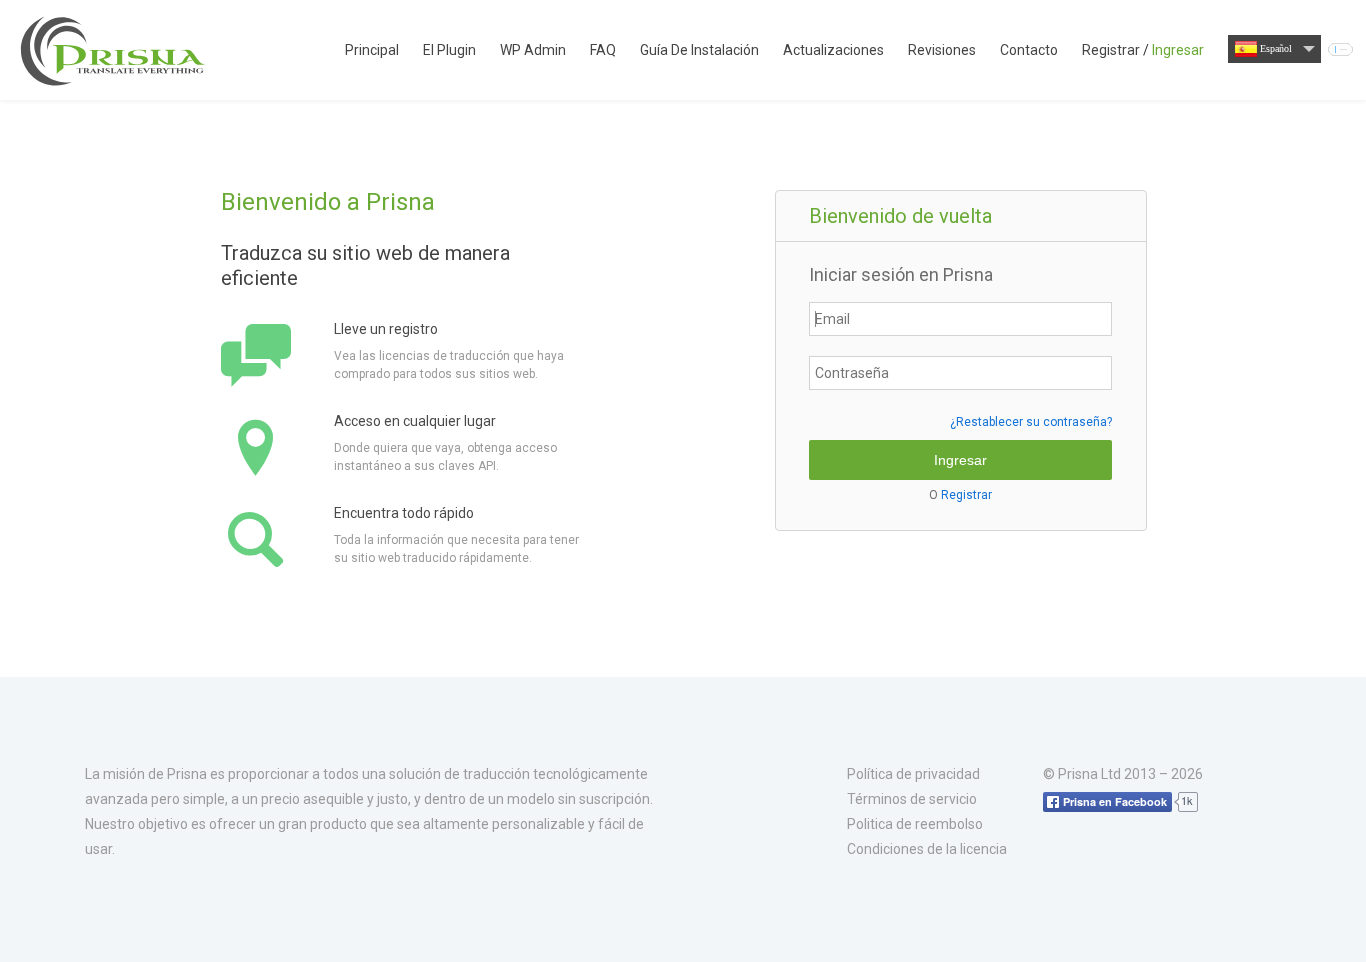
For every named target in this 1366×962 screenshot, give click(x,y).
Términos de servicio (912, 799)
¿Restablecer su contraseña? (1031, 422)
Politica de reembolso (915, 824)
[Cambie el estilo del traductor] (1340, 49)
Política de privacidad (913, 774)
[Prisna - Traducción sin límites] (115, 50)
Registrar (966, 495)
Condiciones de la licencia (927, 849)
